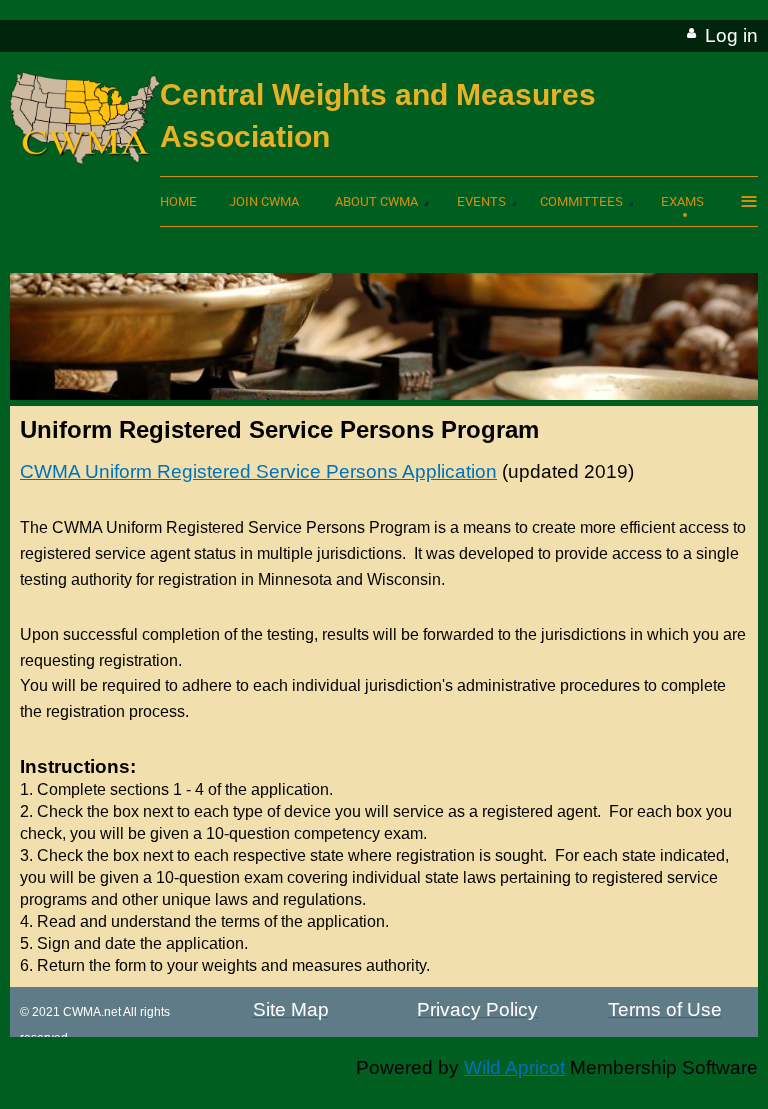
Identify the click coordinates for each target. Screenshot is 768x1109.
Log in (731, 35)
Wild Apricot (514, 1067)
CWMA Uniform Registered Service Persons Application (258, 471)
